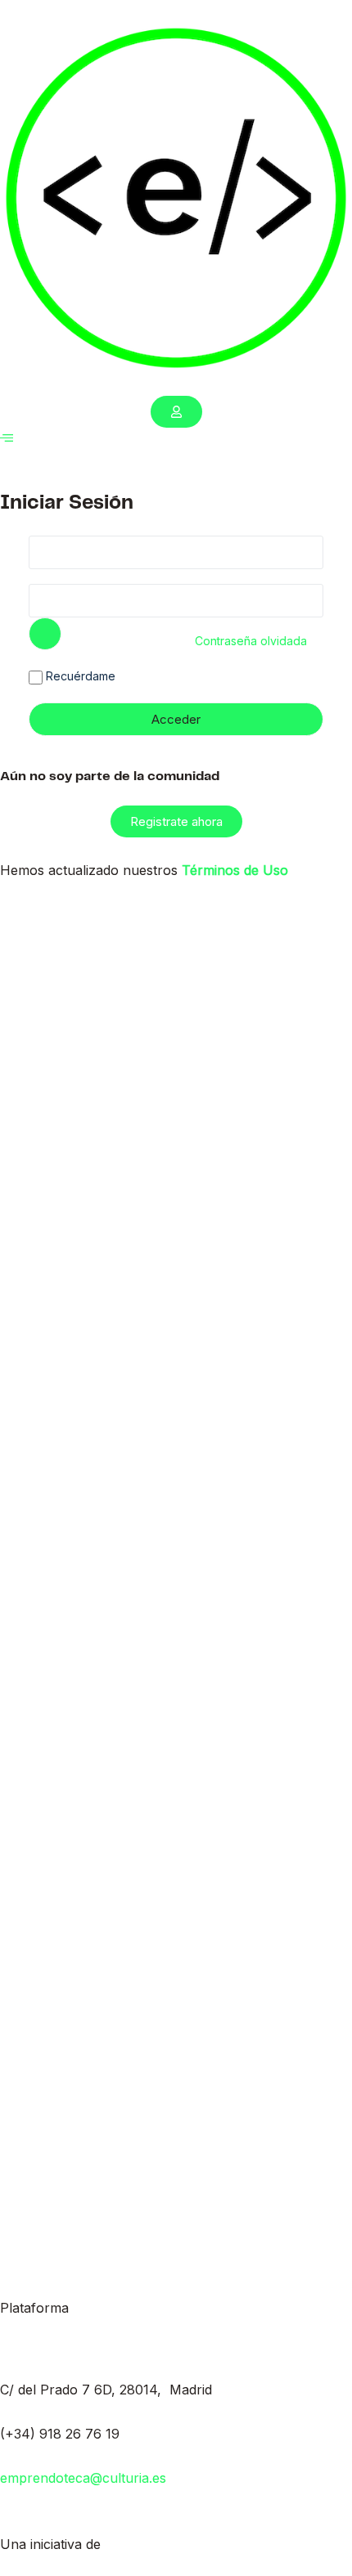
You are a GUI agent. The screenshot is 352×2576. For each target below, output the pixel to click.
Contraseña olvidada (251, 641)
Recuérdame (79, 676)
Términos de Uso (235, 870)
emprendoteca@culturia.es (83, 2478)
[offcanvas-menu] (7, 438)
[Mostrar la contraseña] (45, 634)
